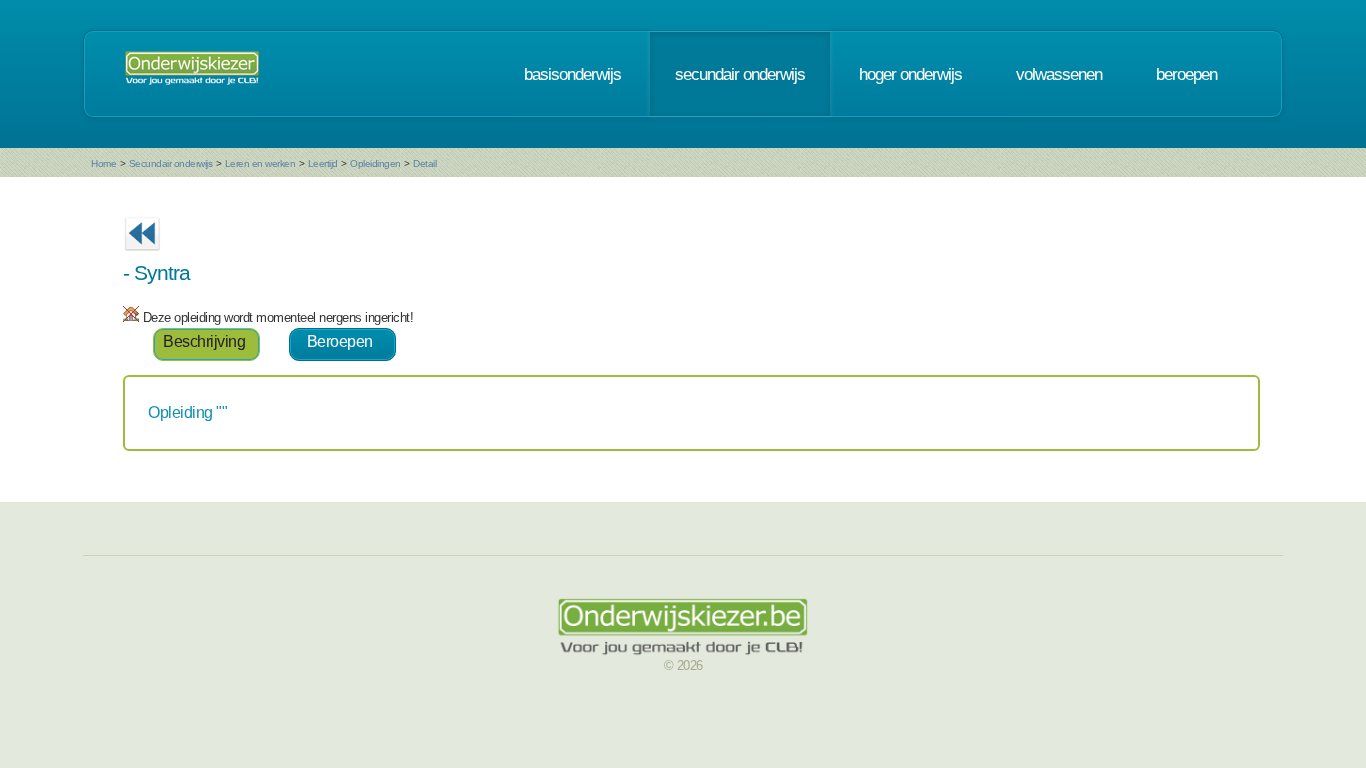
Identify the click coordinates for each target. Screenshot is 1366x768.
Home (103, 163)
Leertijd (323, 163)
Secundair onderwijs (171, 163)
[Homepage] (192, 74)
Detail (424, 163)
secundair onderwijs (740, 74)
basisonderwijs (572, 74)
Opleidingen (375, 163)
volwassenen (1059, 74)
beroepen (1186, 74)
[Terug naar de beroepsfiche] (142, 256)
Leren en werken (260, 163)
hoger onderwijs (910, 74)
